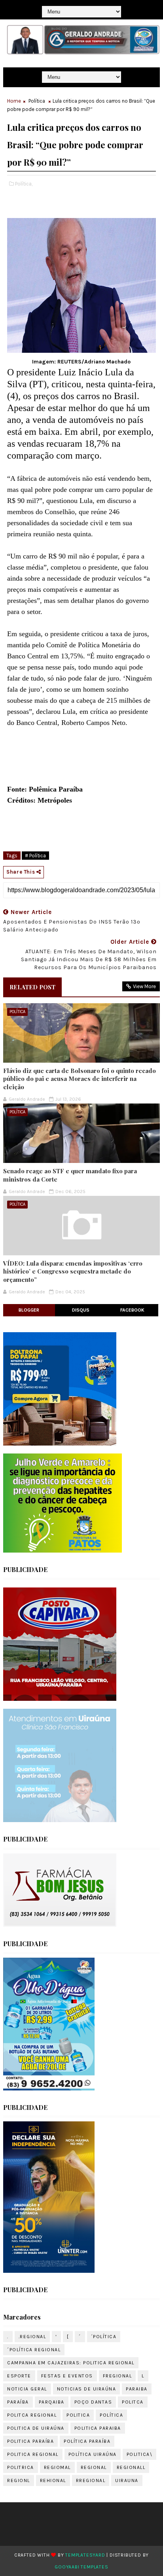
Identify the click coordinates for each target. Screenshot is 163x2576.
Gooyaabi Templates (81, 2567)
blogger (29, 1310)
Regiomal (57, 2467)
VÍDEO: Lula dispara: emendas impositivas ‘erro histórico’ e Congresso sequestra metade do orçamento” (73, 1271)
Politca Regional (32, 2415)
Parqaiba (52, 2402)
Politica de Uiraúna (36, 2428)
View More (144, 986)
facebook (132, 1310)
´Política (104, 2337)
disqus (81, 1310)
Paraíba (18, 2402)
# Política (35, 856)
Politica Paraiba (98, 2428)
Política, (24, 184)
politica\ (140, 2454)
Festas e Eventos (67, 2376)
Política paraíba (87, 2441)
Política (37, 101)
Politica (78, 2415)
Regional (94, 2467)
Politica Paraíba (30, 2441)
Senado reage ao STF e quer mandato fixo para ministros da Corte (70, 1175)
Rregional (91, 2480)
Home (14, 101)
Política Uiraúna (93, 2454)
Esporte (19, 2376)
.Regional (32, 2337)
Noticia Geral (27, 2389)
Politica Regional (33, 2454)
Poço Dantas (93, 2402)
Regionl (19, 2480)
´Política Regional (34, 2350)
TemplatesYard (85, 2555)
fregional (118, 2376)
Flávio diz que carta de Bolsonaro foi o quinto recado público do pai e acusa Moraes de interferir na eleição (80, 1079)
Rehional (53, 2480)
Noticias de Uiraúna (87, 2389)
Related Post (32, 987)
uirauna (127, 2480)
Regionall (131, 2467)
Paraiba (137, 2389)
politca (133, 2402)
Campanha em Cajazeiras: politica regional (71, 2363)
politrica (21, 2467)
